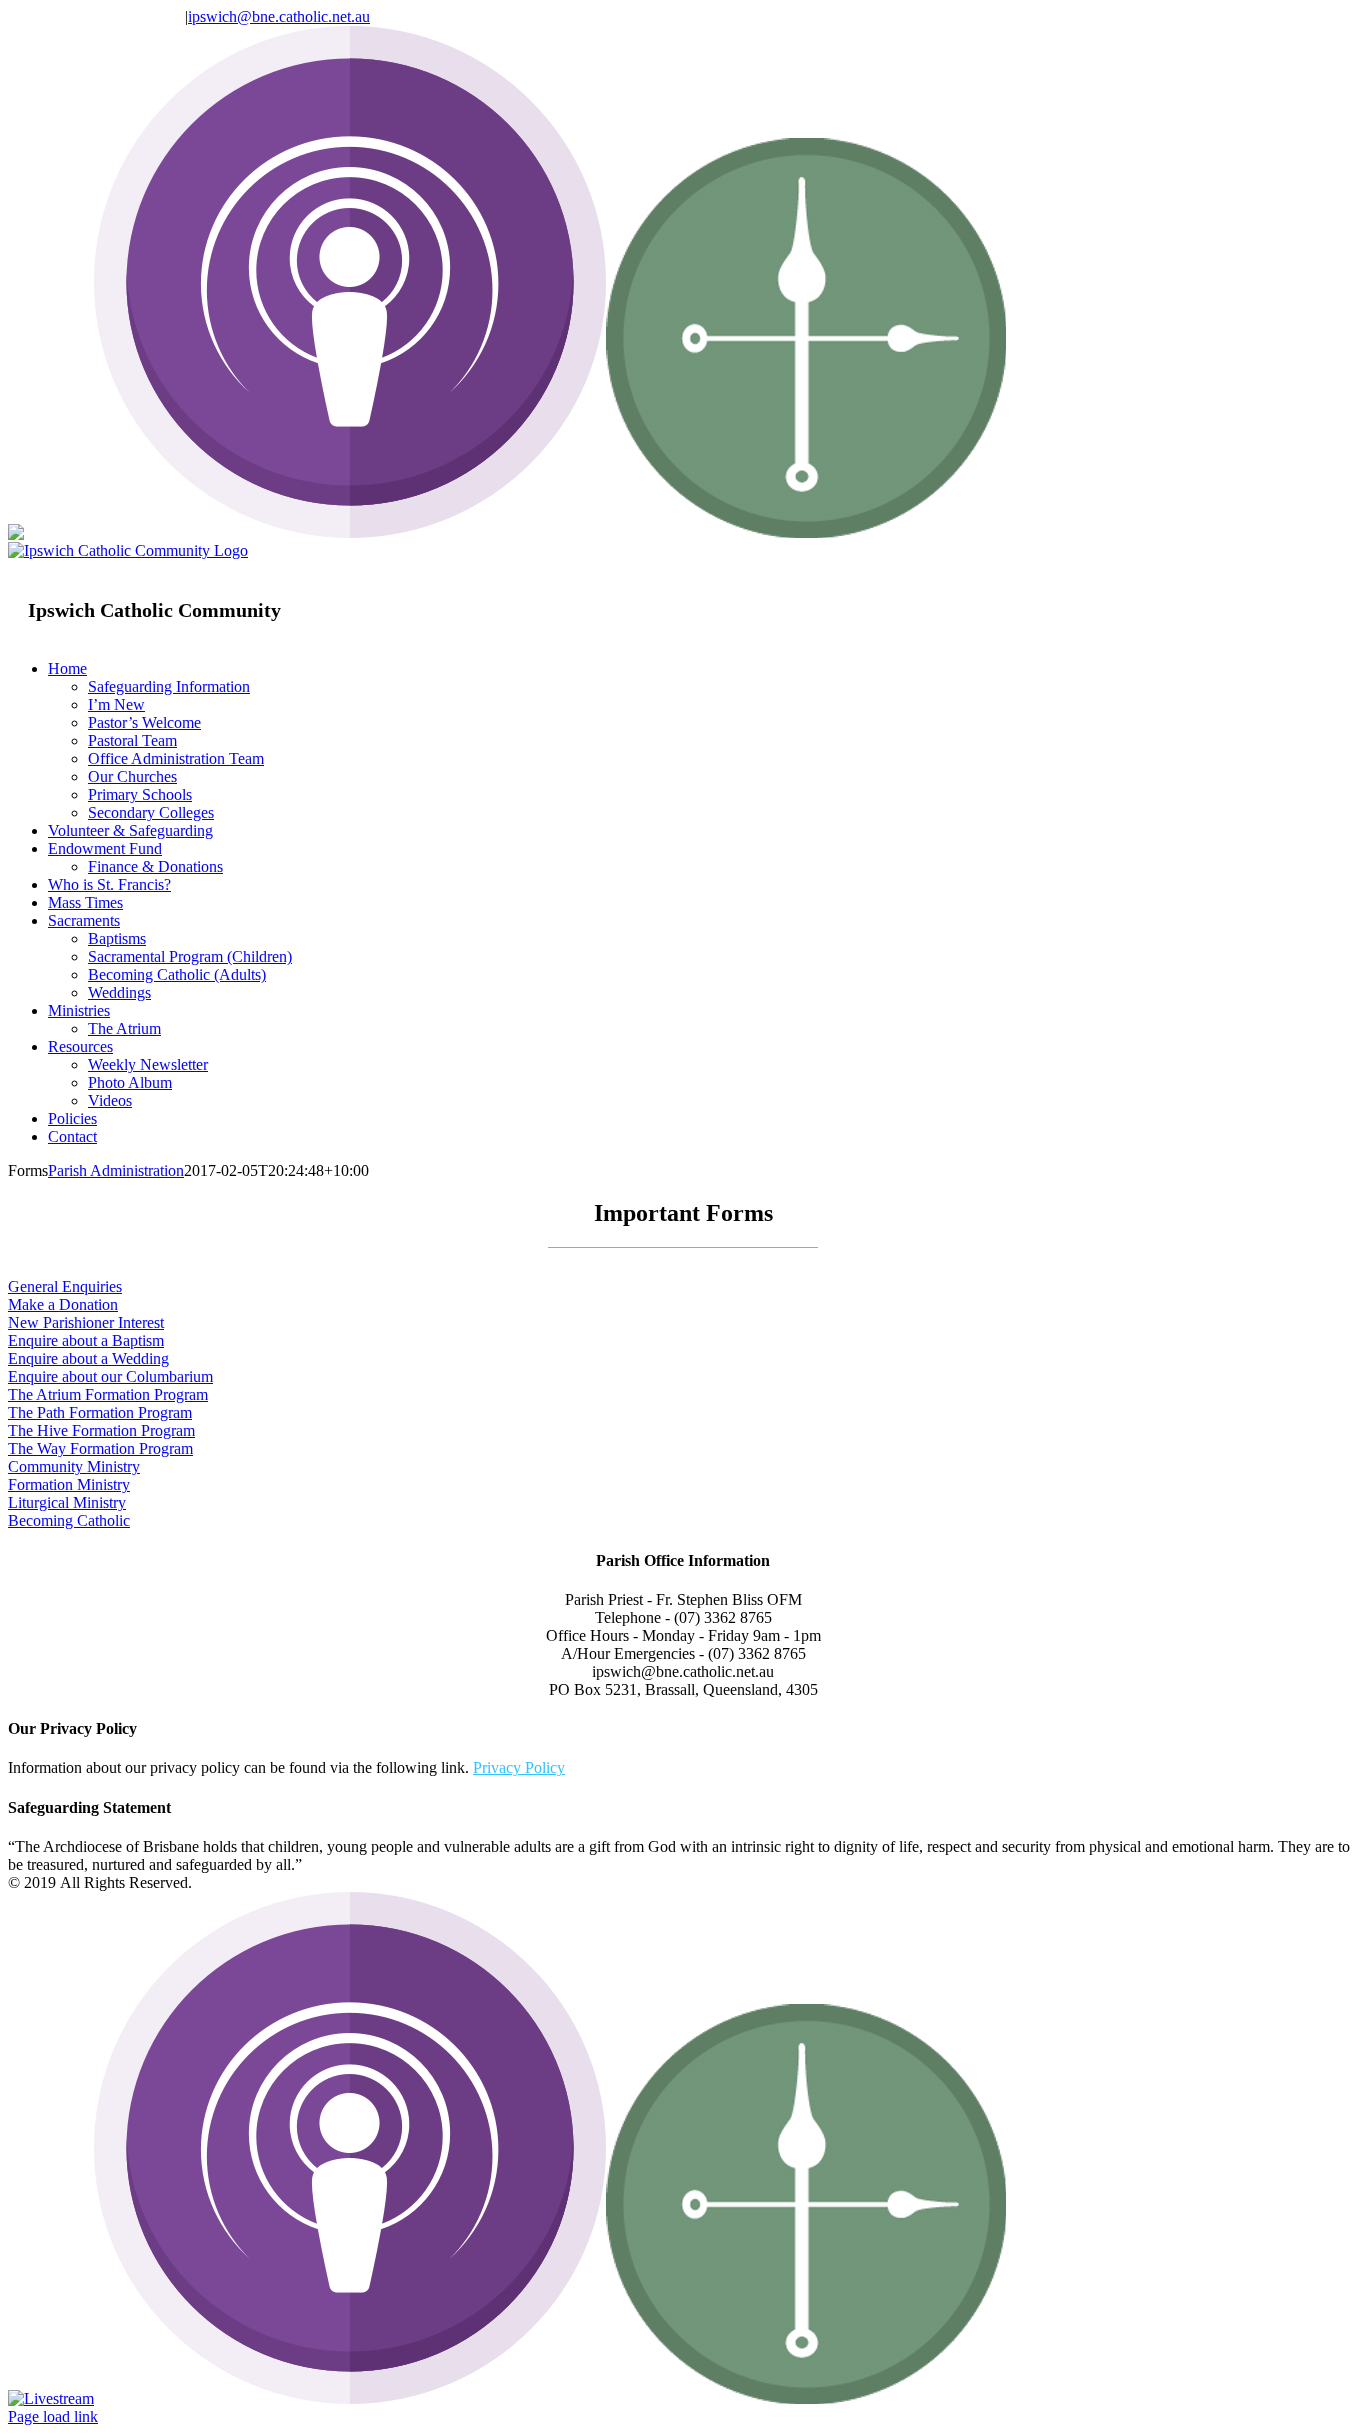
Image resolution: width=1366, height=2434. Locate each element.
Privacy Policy (519, 1767)
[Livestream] (51, 532)
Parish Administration (116, 1170)
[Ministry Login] (806, 532)
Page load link (53, 2416)
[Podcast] (350, 532)
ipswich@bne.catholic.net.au (279, 16)
